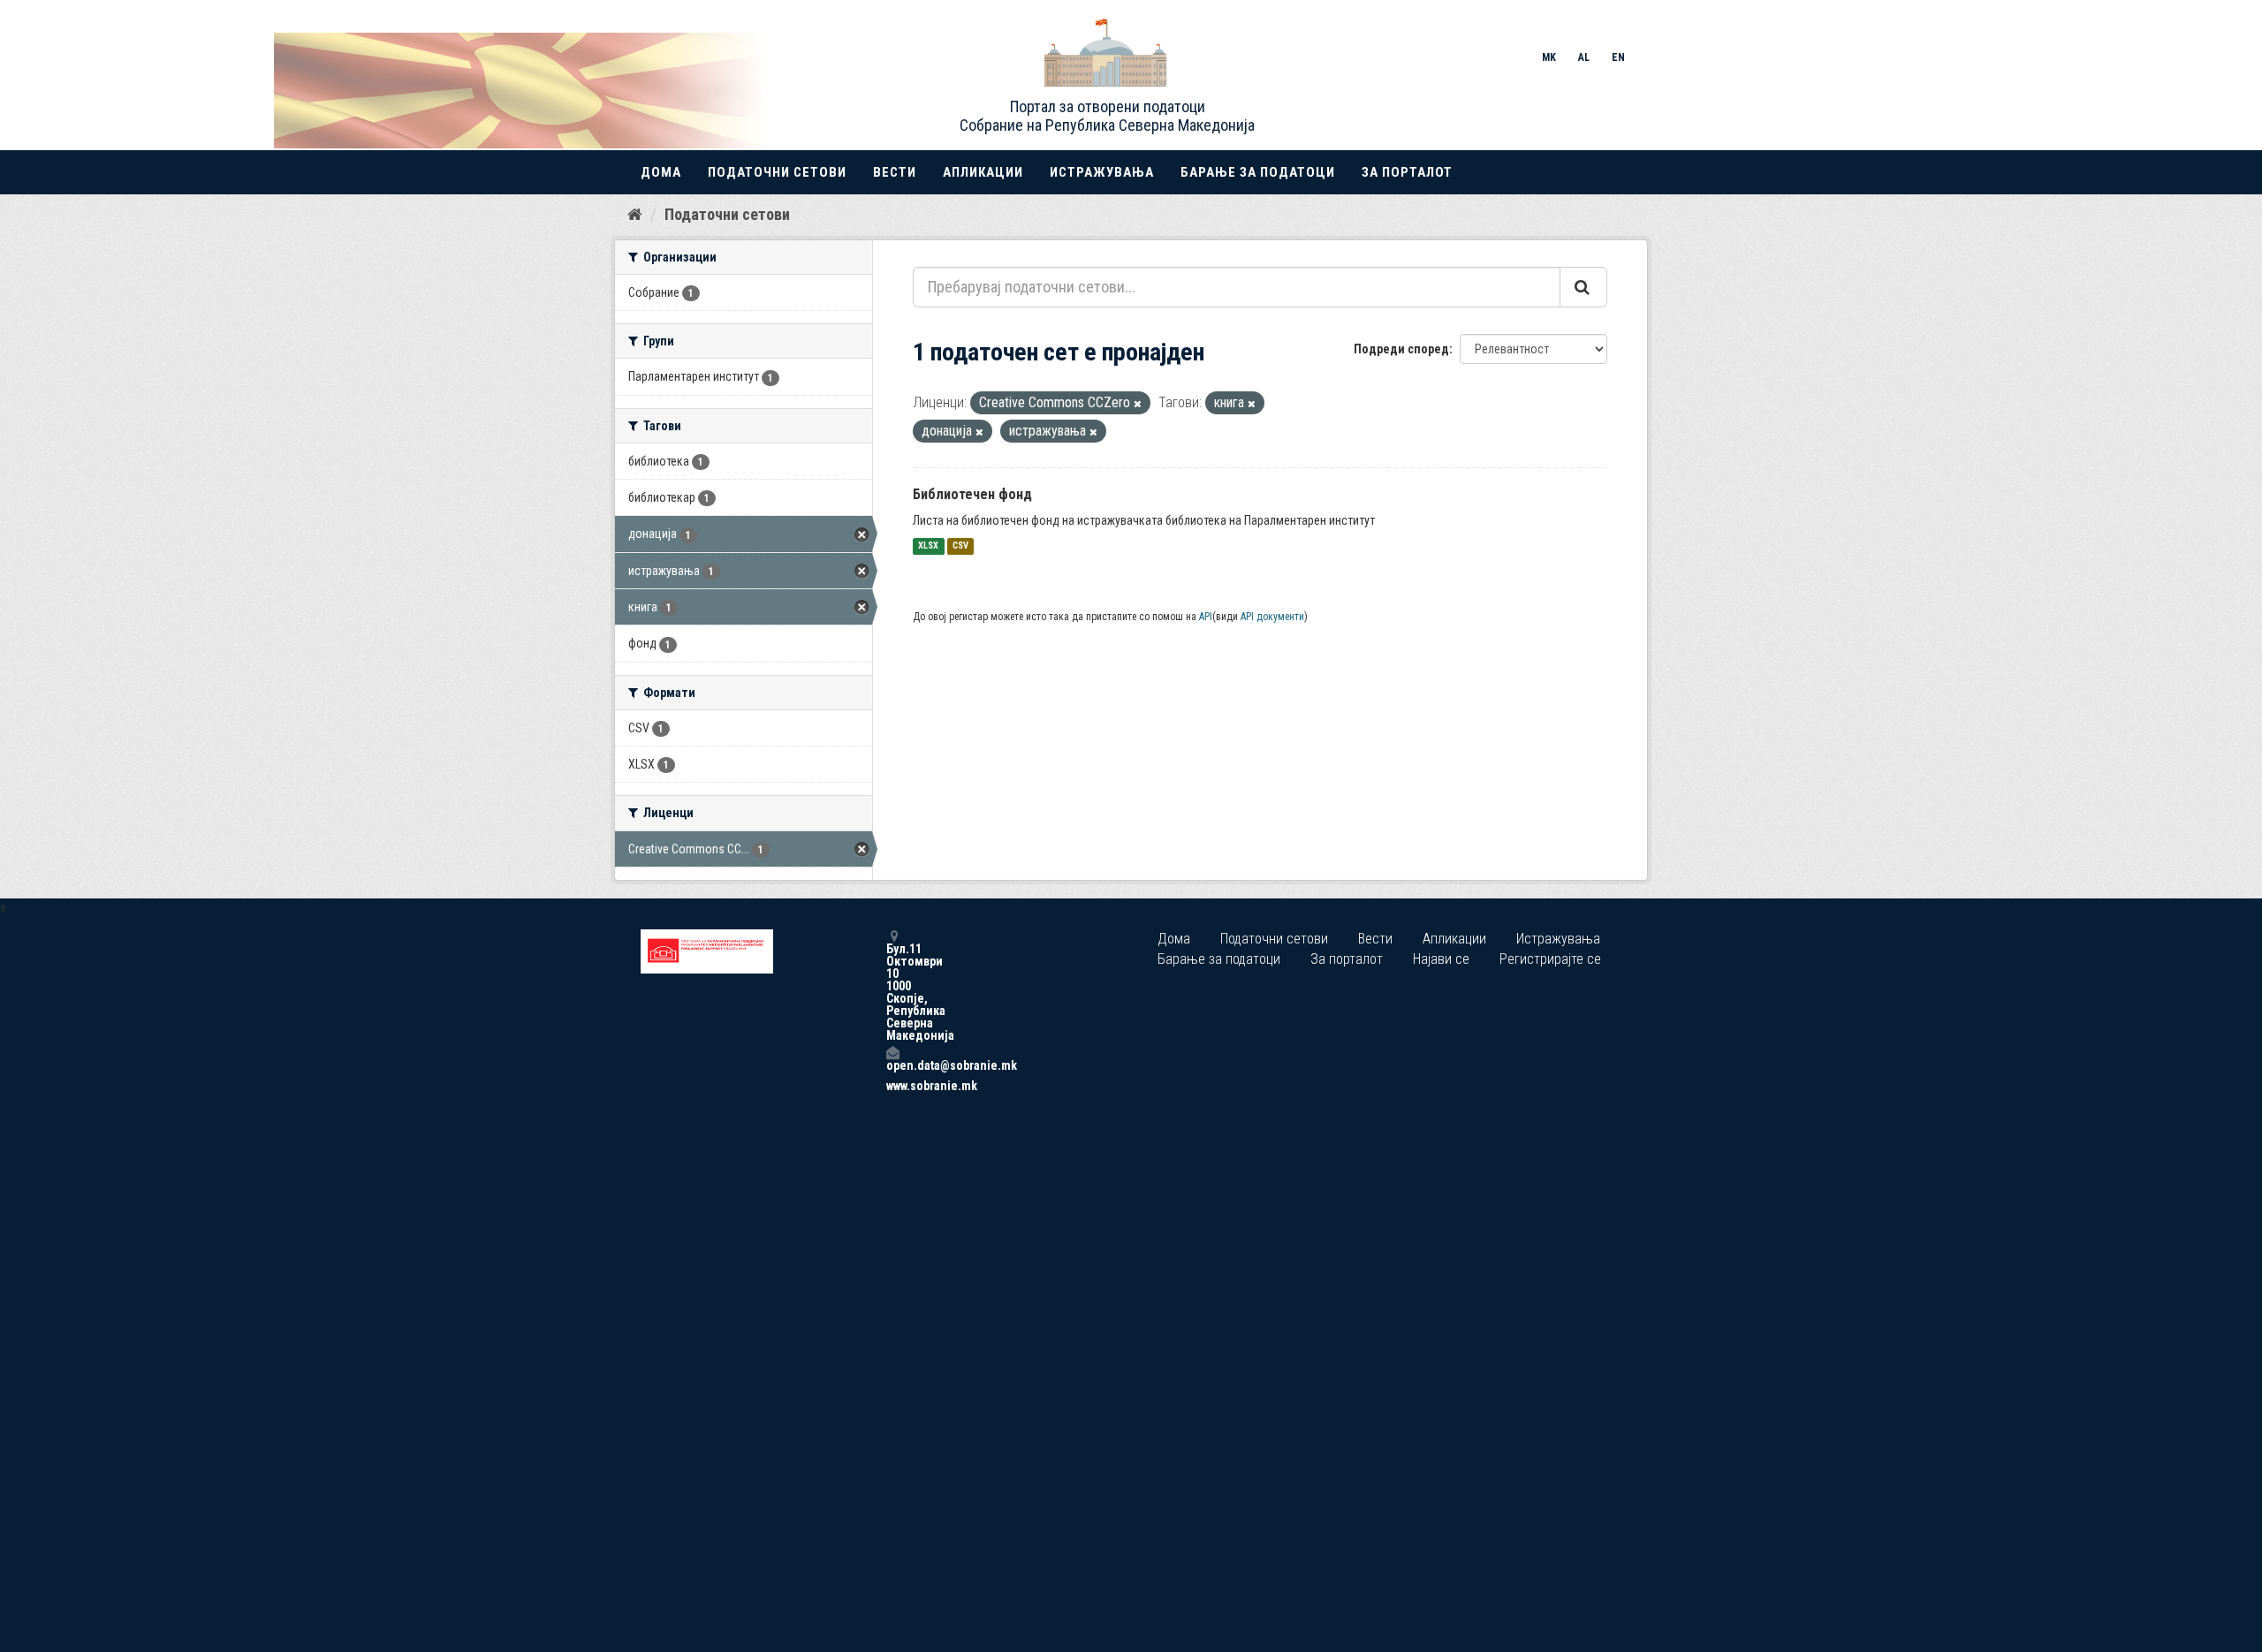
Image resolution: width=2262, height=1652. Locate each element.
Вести (895, 172)
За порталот (1407, 172)
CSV (960, 546)
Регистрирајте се (1550, 959)
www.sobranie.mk (892, 1086)
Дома (661, 172)
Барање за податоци (1258, 172)
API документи (1272, 617)
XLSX (928, 546)
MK (1549, 57)
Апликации (983, 172)
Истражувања (1102, 172)
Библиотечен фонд (972, 494)
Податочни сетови (777, 172)
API (1206, 617)
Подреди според (1401, 349)
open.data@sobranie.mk (892, 1065)
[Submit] (1583, 287)
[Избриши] (1138, 404)
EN (1618, 57)
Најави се (1441, 959)
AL (1584, 57)
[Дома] (635, 214)
